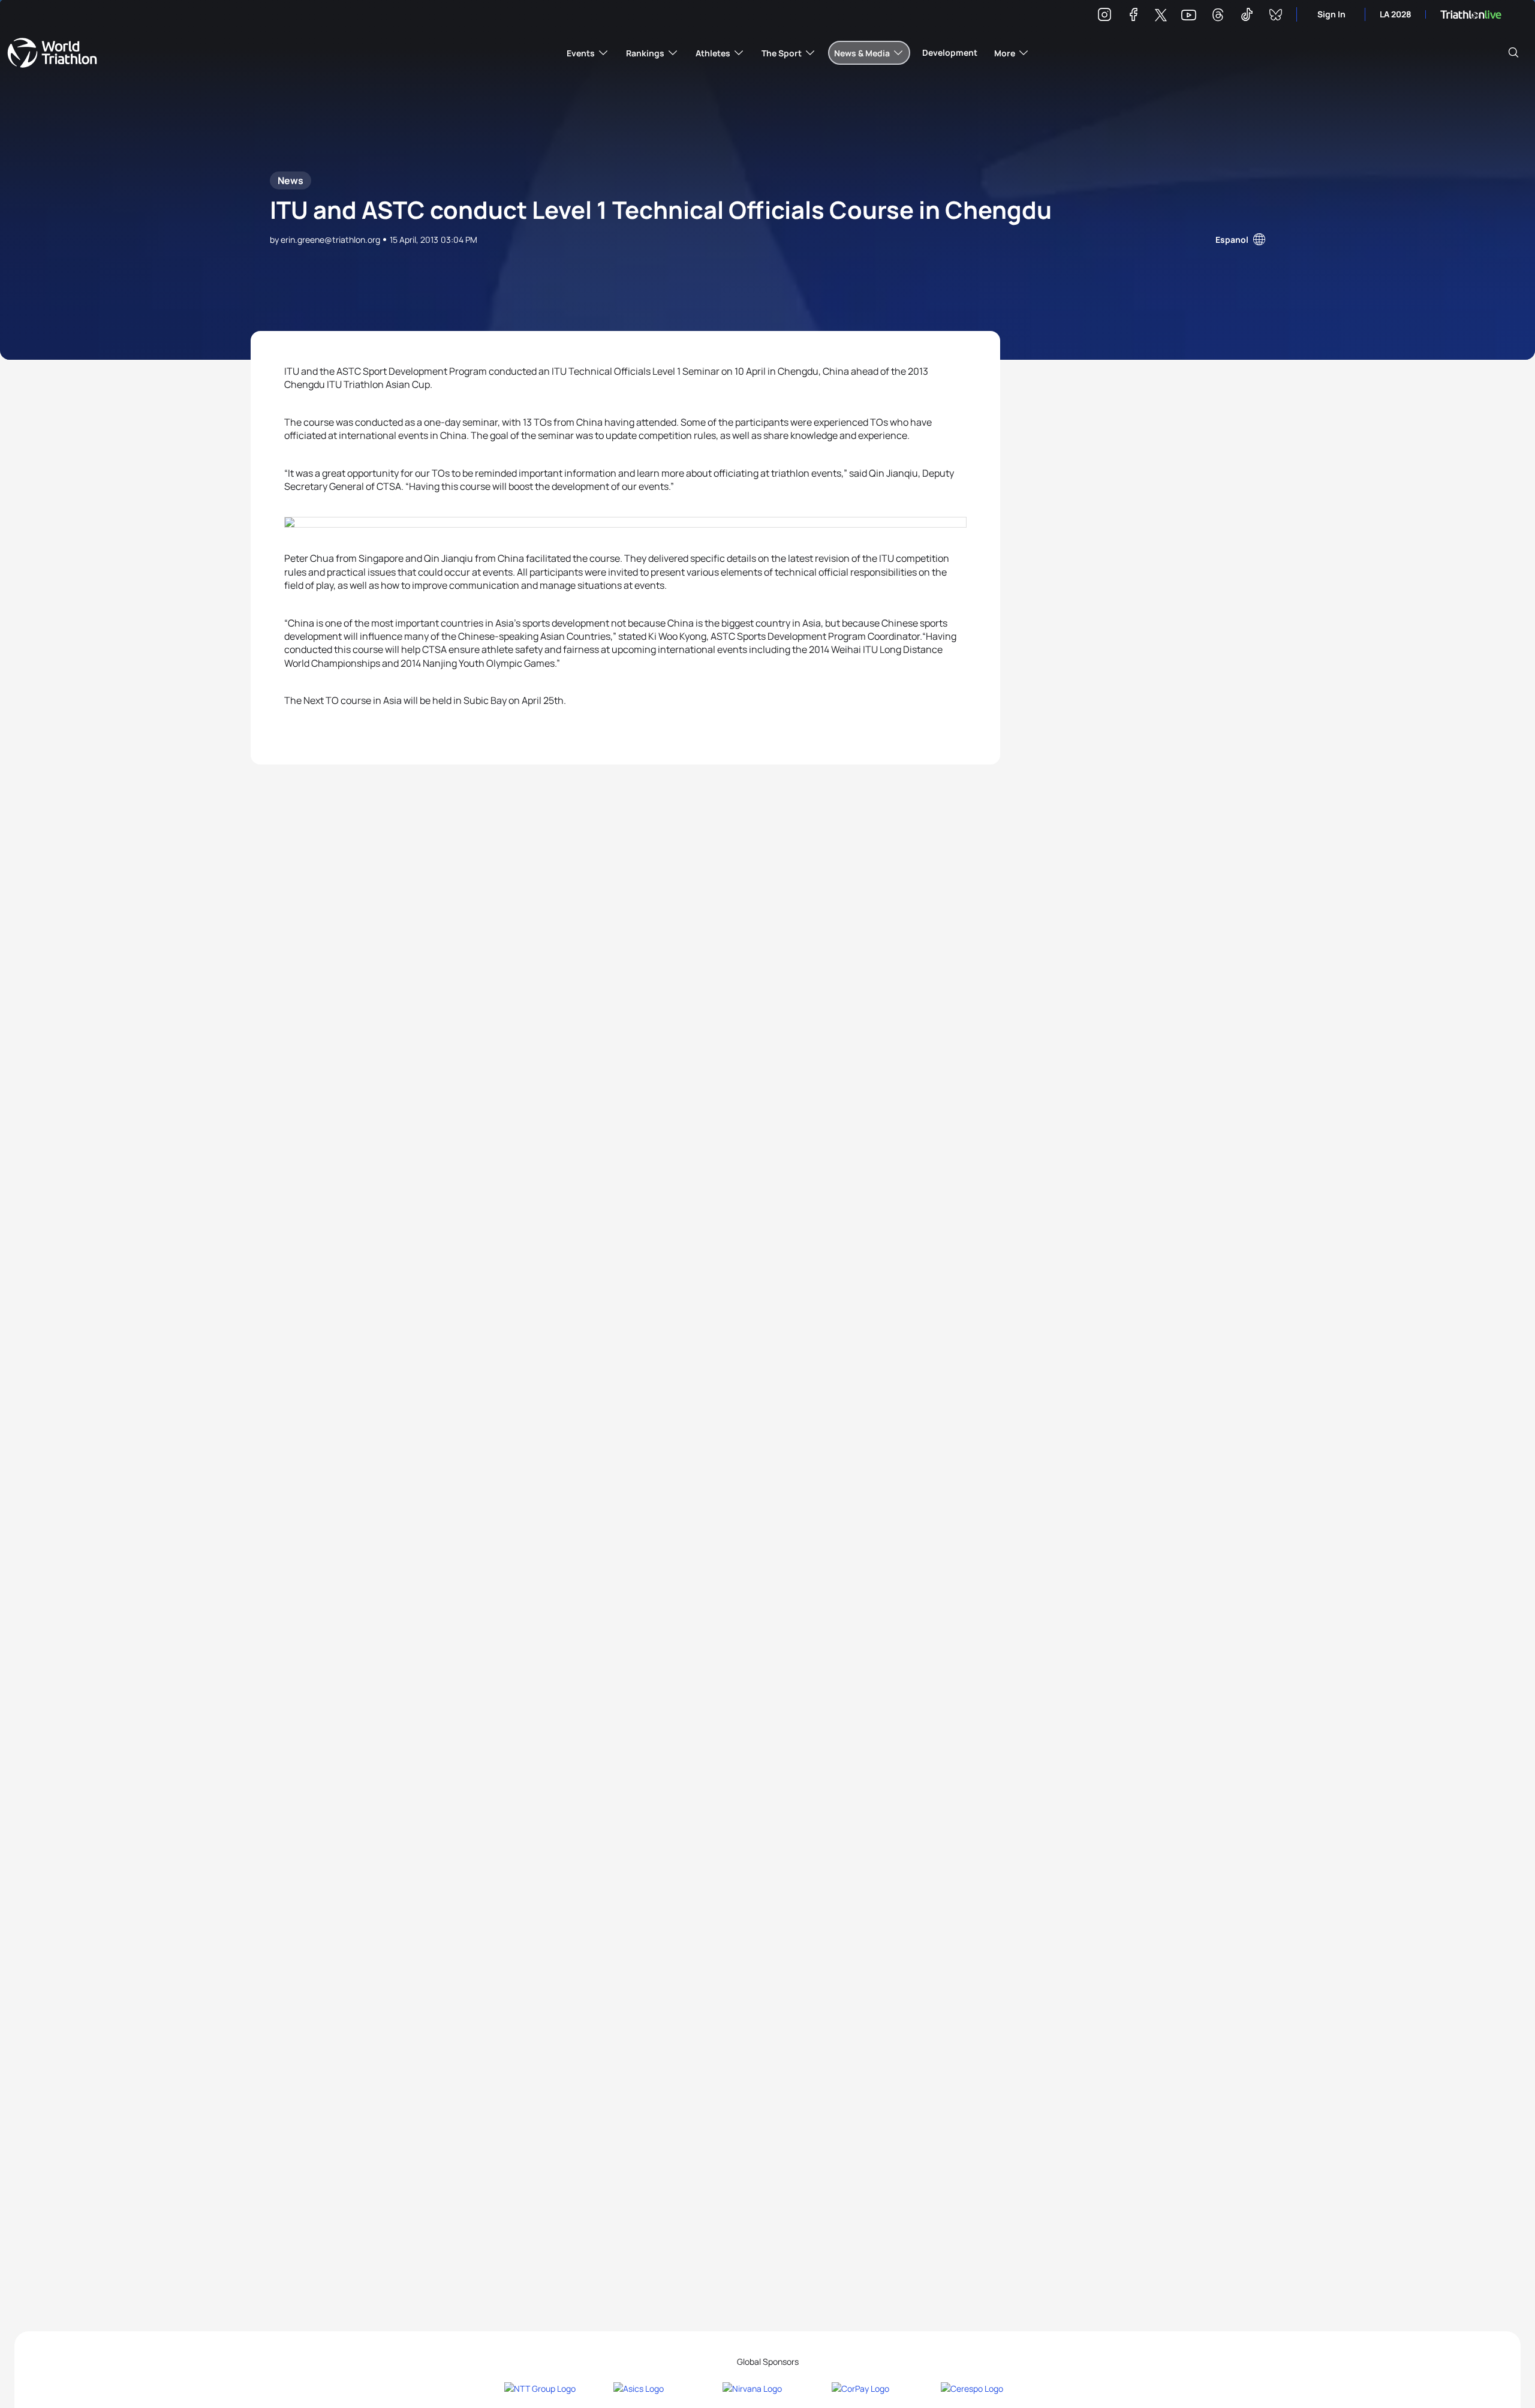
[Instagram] (1104, 16)
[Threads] (1218, 16)
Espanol (1232, 240)
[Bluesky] (1275, 16)
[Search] (1513, 53)
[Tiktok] (1247, 16)
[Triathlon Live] (1471, 15)
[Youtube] (1189, 15)
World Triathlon (52, 53)
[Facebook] (1133, 16)
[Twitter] (1161, 16)
